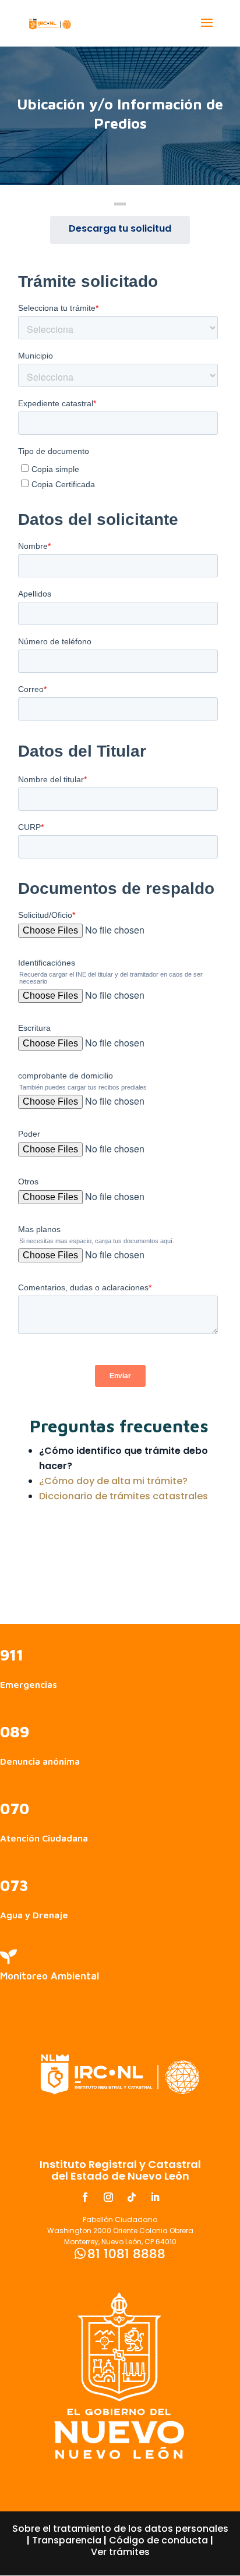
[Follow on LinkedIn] (155, 2197)
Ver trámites (120, 2552)
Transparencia (67, 2540)
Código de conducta (158, 2540)
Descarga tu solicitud (120, 228)
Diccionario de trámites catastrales (123, 1496)
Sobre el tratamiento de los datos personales (120, 2529)
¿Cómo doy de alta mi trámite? (113, 1481)
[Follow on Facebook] (85, 2197)
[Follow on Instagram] (108, 2197)
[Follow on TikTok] (132, 2197)
